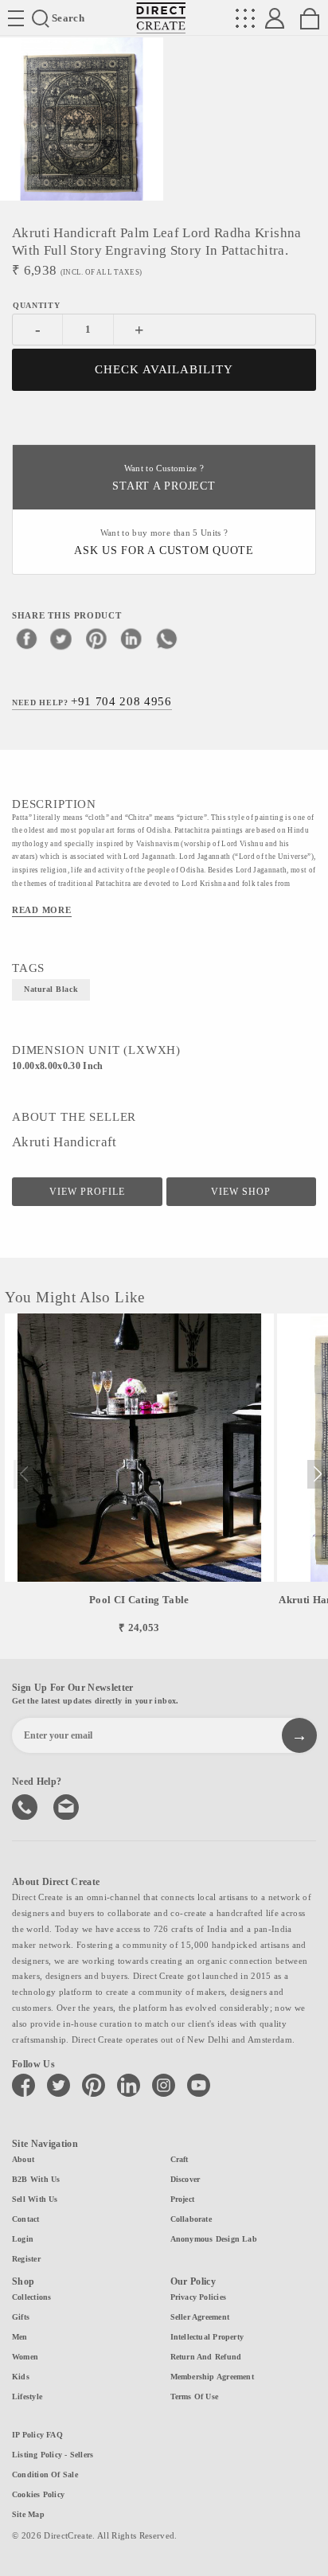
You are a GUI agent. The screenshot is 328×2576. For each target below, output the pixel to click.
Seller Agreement (200, 2317)
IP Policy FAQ (37, 2435)
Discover (185, 2179)
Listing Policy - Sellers (53, 2455)
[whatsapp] (166, 638)
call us (26, 1805)
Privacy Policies (199, 2297)
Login (23, 2239)
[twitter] (61, 638)
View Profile (87, 1192)
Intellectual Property (207, 2337)
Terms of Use (195, 2396)
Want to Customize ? (164, 478)
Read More (42, 910)
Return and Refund (206, 2357)
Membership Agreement (212, 2377)
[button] (317, 1474)
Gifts (21, 2317)
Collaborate (191, 2219)
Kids (21, 2377)
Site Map (28, 2514)
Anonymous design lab (214, 2239)
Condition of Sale (45, 2475)
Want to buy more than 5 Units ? (164, 543)
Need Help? (92, 701)
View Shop (241, 1192)
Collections (31, 2297)
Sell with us (35, 2199)
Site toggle (16, 18)
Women (25, 2357)
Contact (26, 2219)
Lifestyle (27, 2396)
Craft (180, 2159)
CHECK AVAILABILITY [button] (164, 369)
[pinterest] (96, 638)
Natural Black (51, 989)
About (23, 2159)
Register (26, 2259)
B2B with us (36, 2179)
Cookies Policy (38, 2494)
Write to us (68, 1805)
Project (183, 2199)
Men (20, 2337)
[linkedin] (131, 638)
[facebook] (26, 638)
